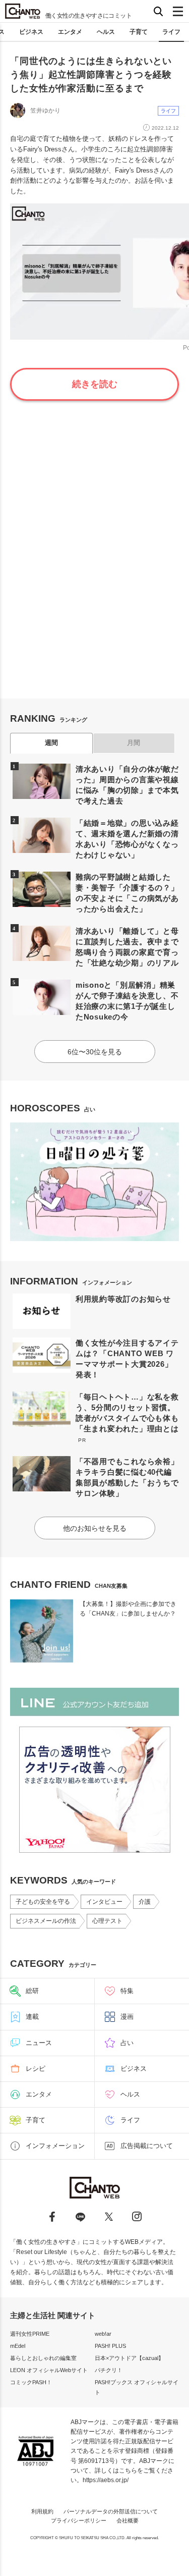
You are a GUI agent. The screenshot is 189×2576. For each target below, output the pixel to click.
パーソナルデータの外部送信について (111, 2511)
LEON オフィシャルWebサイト (49, 2370)
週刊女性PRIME (30, 2334)
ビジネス (31, 32)
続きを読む (95, 384)
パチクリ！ (109, 2370)
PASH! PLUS (110, 2346)
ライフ (171, 32)
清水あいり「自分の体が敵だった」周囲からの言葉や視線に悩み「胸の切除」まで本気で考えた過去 (127, 785)
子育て (139, 32)
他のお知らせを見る (95, 1528)
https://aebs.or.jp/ (106, 2480)
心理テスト (107, 1921)
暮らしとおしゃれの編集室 (43, 2358)
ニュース (39, 2043)
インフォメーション (55, 2146)
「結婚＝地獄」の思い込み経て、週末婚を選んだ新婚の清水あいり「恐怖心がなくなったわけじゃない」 (127, 839)
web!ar (103, 2334)
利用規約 (42, 2511)
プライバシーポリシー (79, 2520)
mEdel (18, 2346)
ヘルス (106, 32)
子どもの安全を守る (43, 1902)
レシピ (36, 2069)
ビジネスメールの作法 (46, 1921)
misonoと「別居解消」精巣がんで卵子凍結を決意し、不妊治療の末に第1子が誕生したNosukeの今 (127, 1001)
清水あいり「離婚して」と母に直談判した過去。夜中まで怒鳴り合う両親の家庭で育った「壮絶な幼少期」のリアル (127, 947)
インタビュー (104, 1902)
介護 (145, 1902)
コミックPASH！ (31, 2382)
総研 (32, 1991)
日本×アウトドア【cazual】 (129, 2358)
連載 (32, 2017)
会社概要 (128, 2520)
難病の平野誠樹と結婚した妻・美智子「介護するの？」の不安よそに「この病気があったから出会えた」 (127, 893)
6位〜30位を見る (95, 1052)
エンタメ (70, 32)
